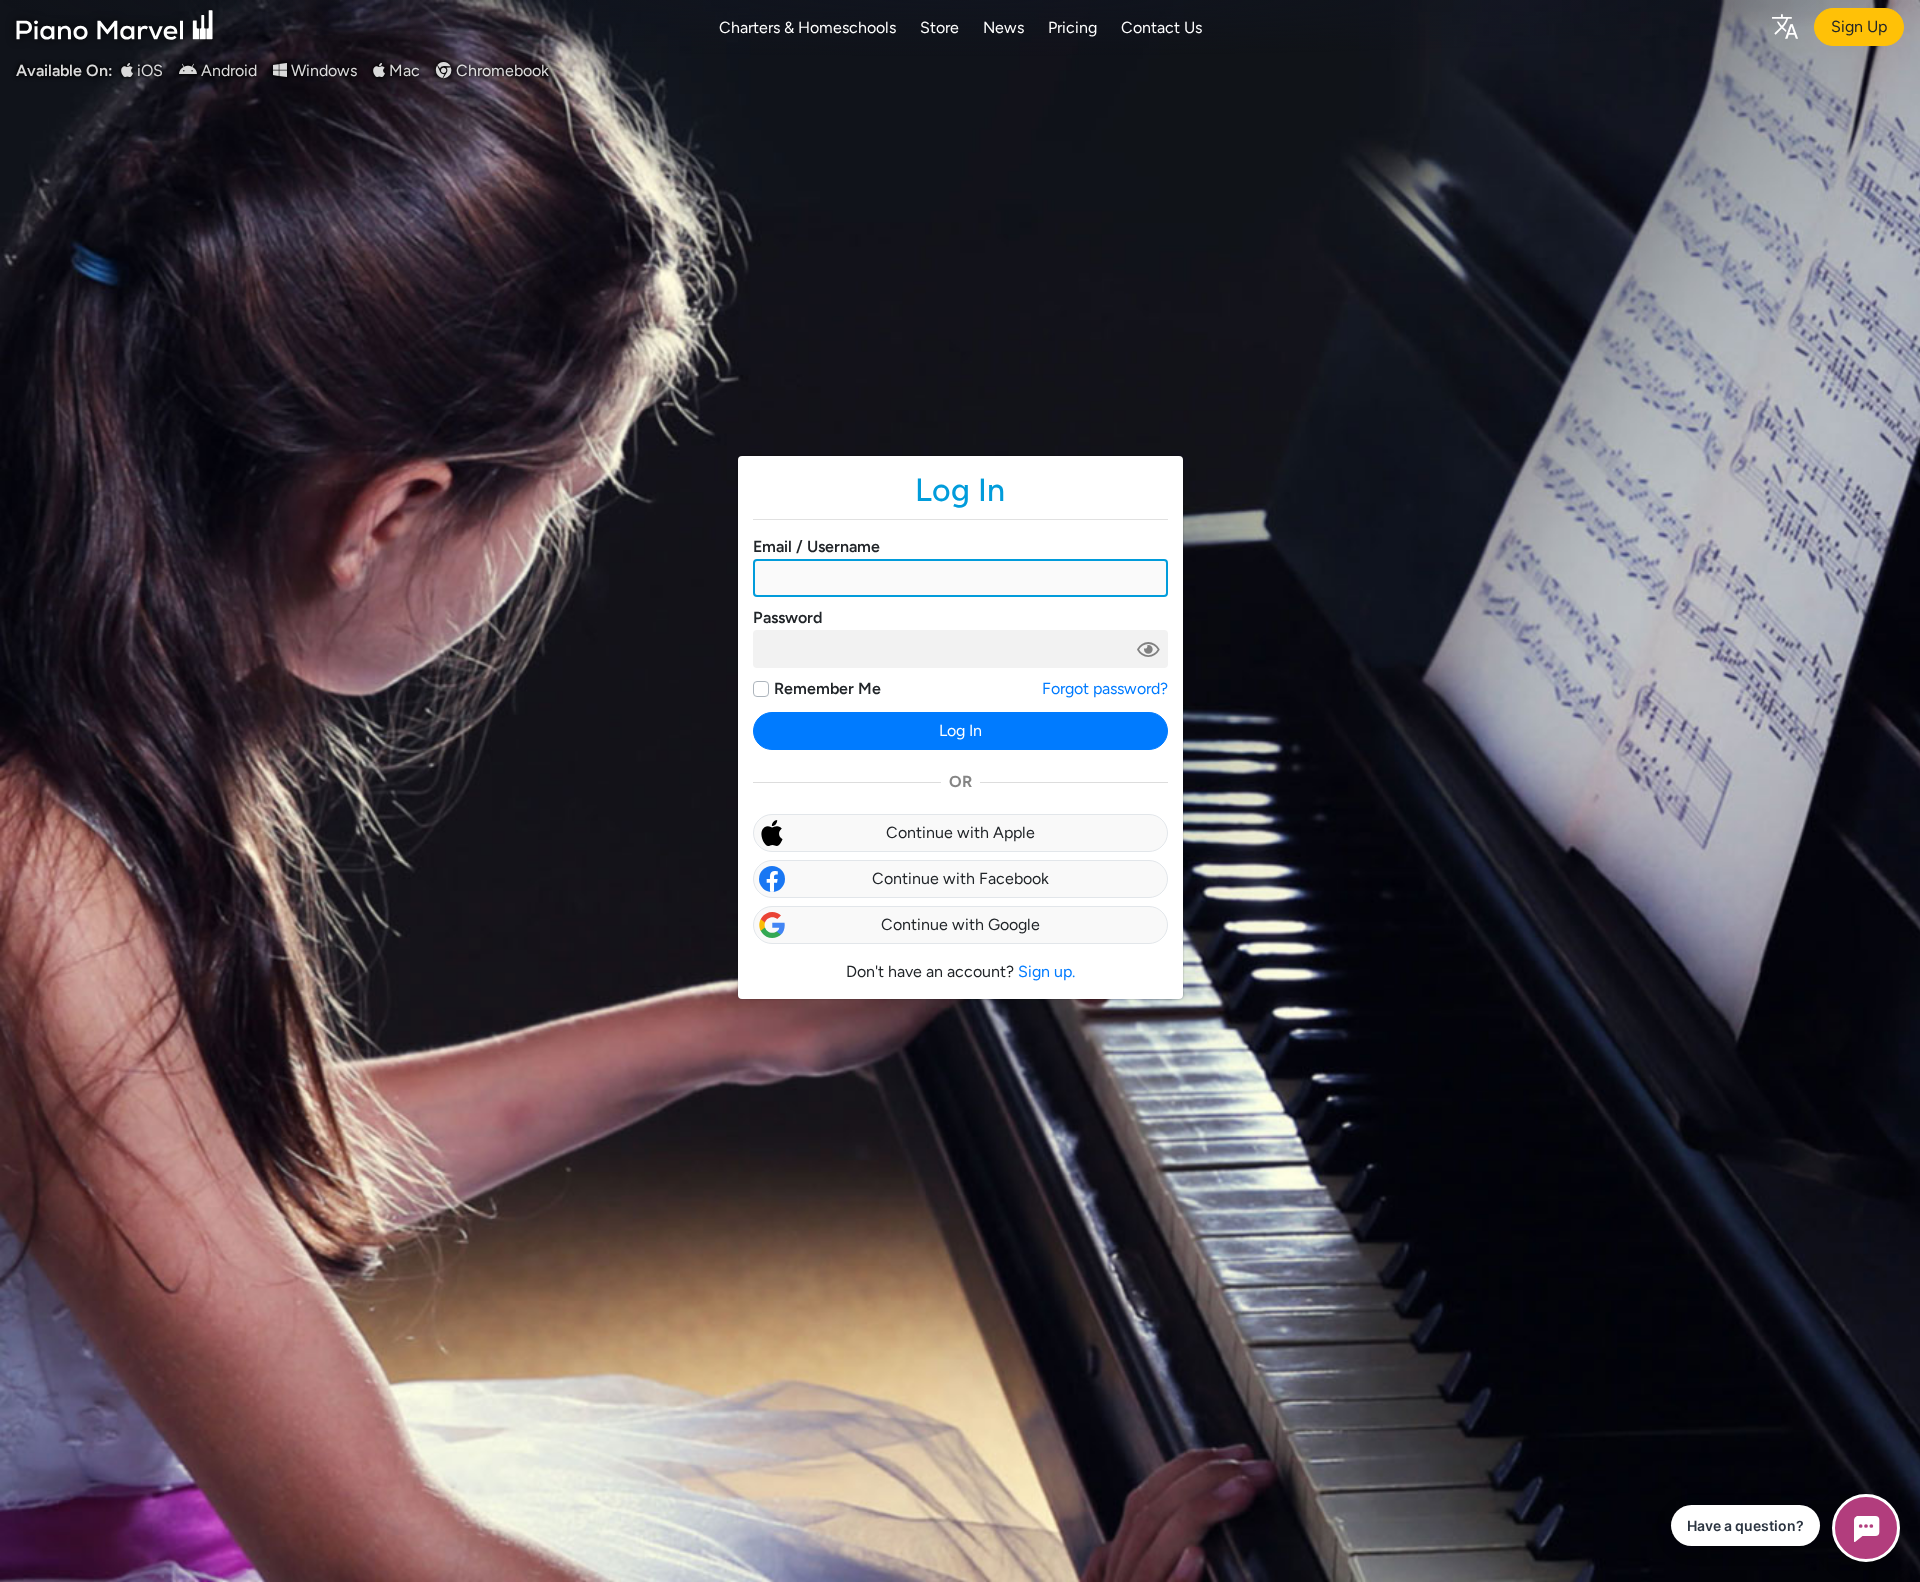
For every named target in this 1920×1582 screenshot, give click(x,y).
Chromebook (500, 70)
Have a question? (1745, 1525)
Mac (402, 70)
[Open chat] (1866, 1528)
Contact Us (1161, 27)
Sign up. (1046, 971)
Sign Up (1859, 26)
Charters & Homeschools (807, 27)
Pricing (1072, 27)
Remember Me (827, 688)
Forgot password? (1105, 688)
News (1003, 27)
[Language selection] (1784, 25)
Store (939, 27)
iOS (148, 70)
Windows (322, 70)
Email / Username (816, 546)
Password (787, 617)
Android (227, 70)
